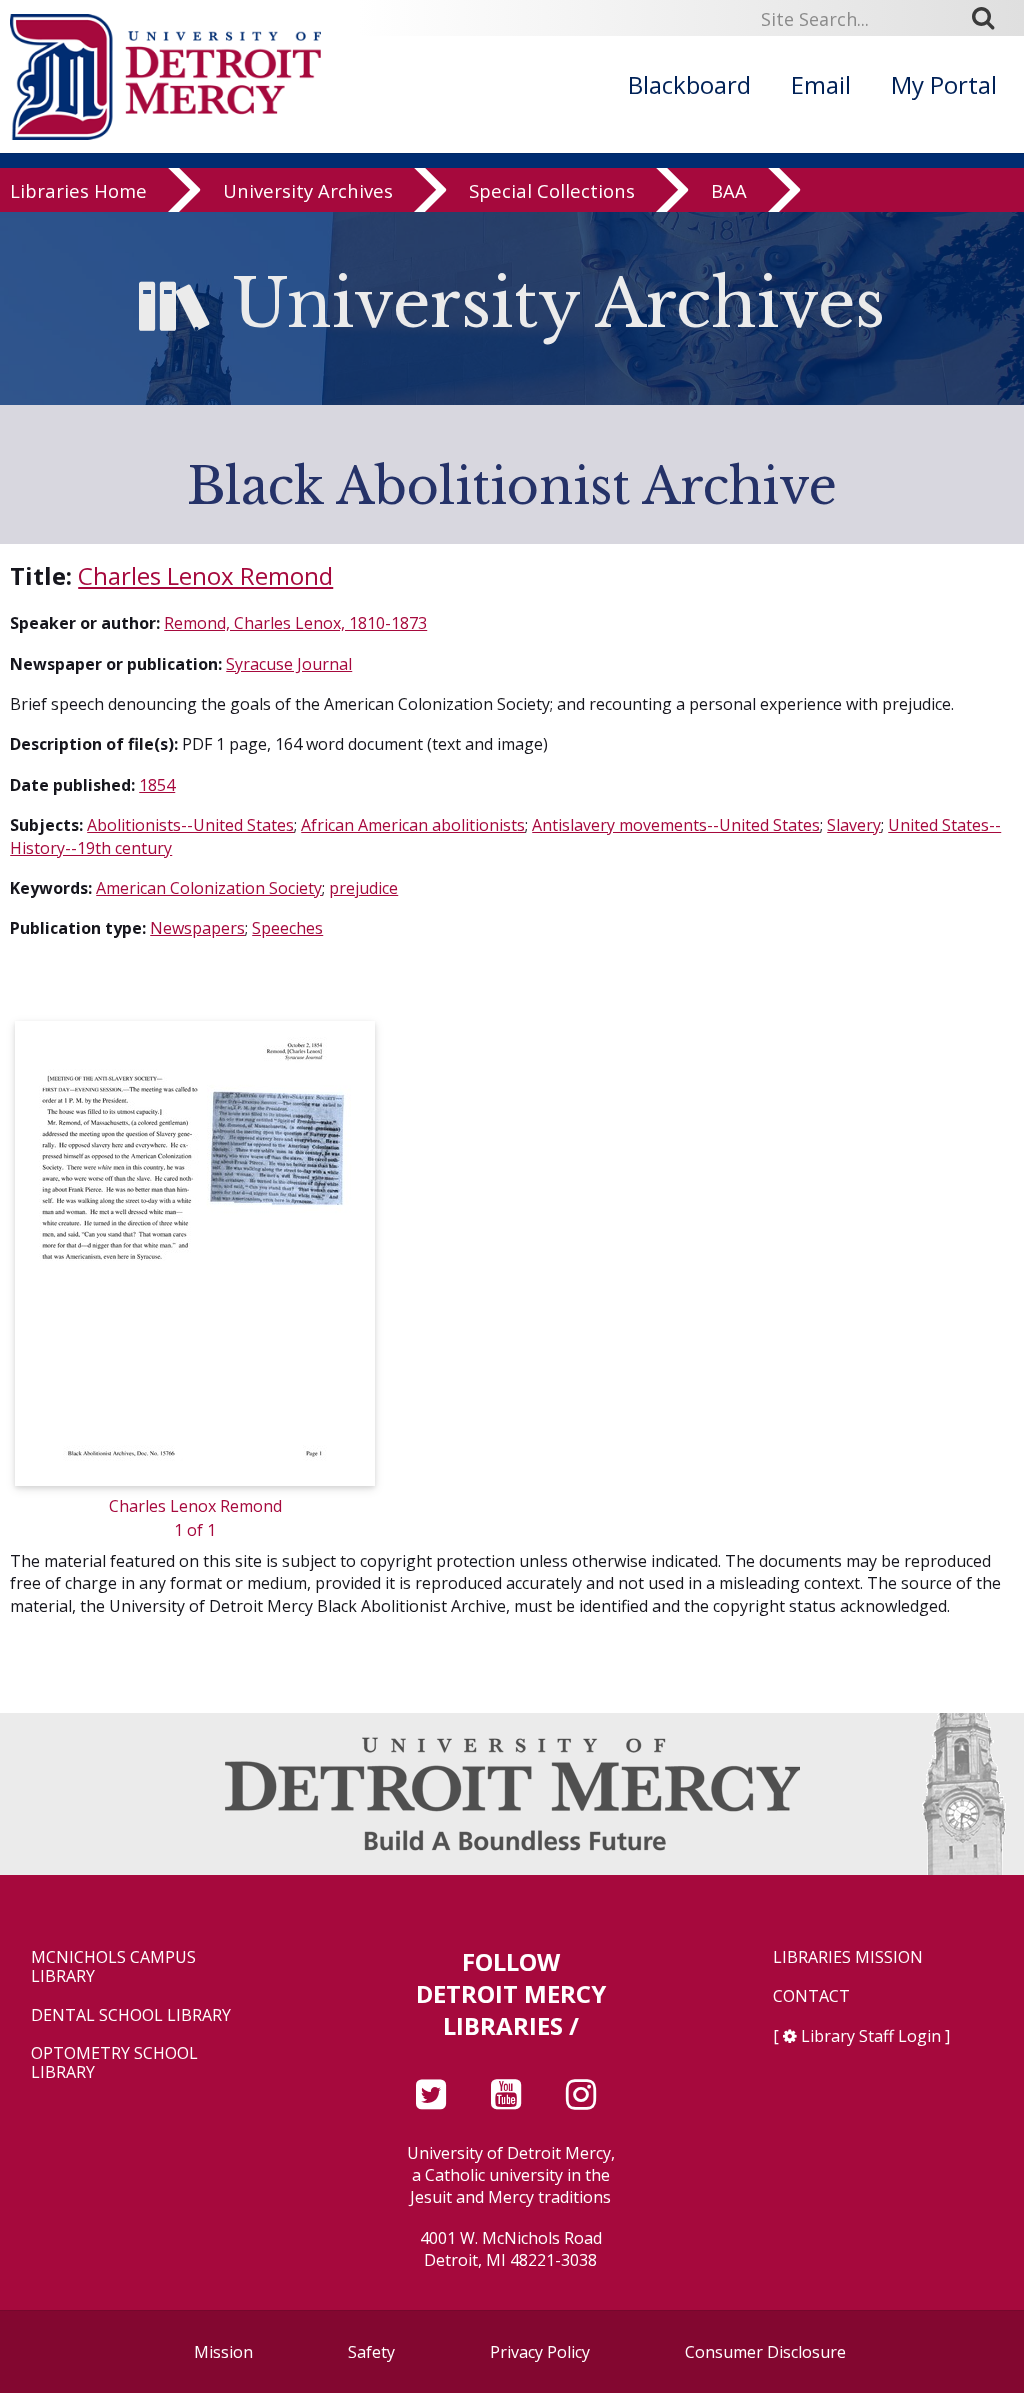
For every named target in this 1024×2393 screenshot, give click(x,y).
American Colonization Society (209, 888)
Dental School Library (131, 2015)
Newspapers (197, 928)
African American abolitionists (413, 825)
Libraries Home (78, 191)
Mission (223, 2352)
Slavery (854, 825)
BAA (729, 191)
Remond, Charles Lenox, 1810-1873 (295, 623)
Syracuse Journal (289, 664)
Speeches (287, 928)
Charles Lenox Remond (205, 575)
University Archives (308, 191)
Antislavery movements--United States (676, 825)
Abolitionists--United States (190, 825)
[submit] (990, 18)
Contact (811, 1996)
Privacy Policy (540, 2352)
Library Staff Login (871, 2036)
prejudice (363, 888)
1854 (157, 785)
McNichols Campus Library (113, 1967)
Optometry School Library (114, 2063)
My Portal (944, 84)
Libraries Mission (848, 1957)
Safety (371, 2352)
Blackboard (689, 84)
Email (821, 84)
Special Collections (552, 191)
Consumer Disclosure (765, 2352)
